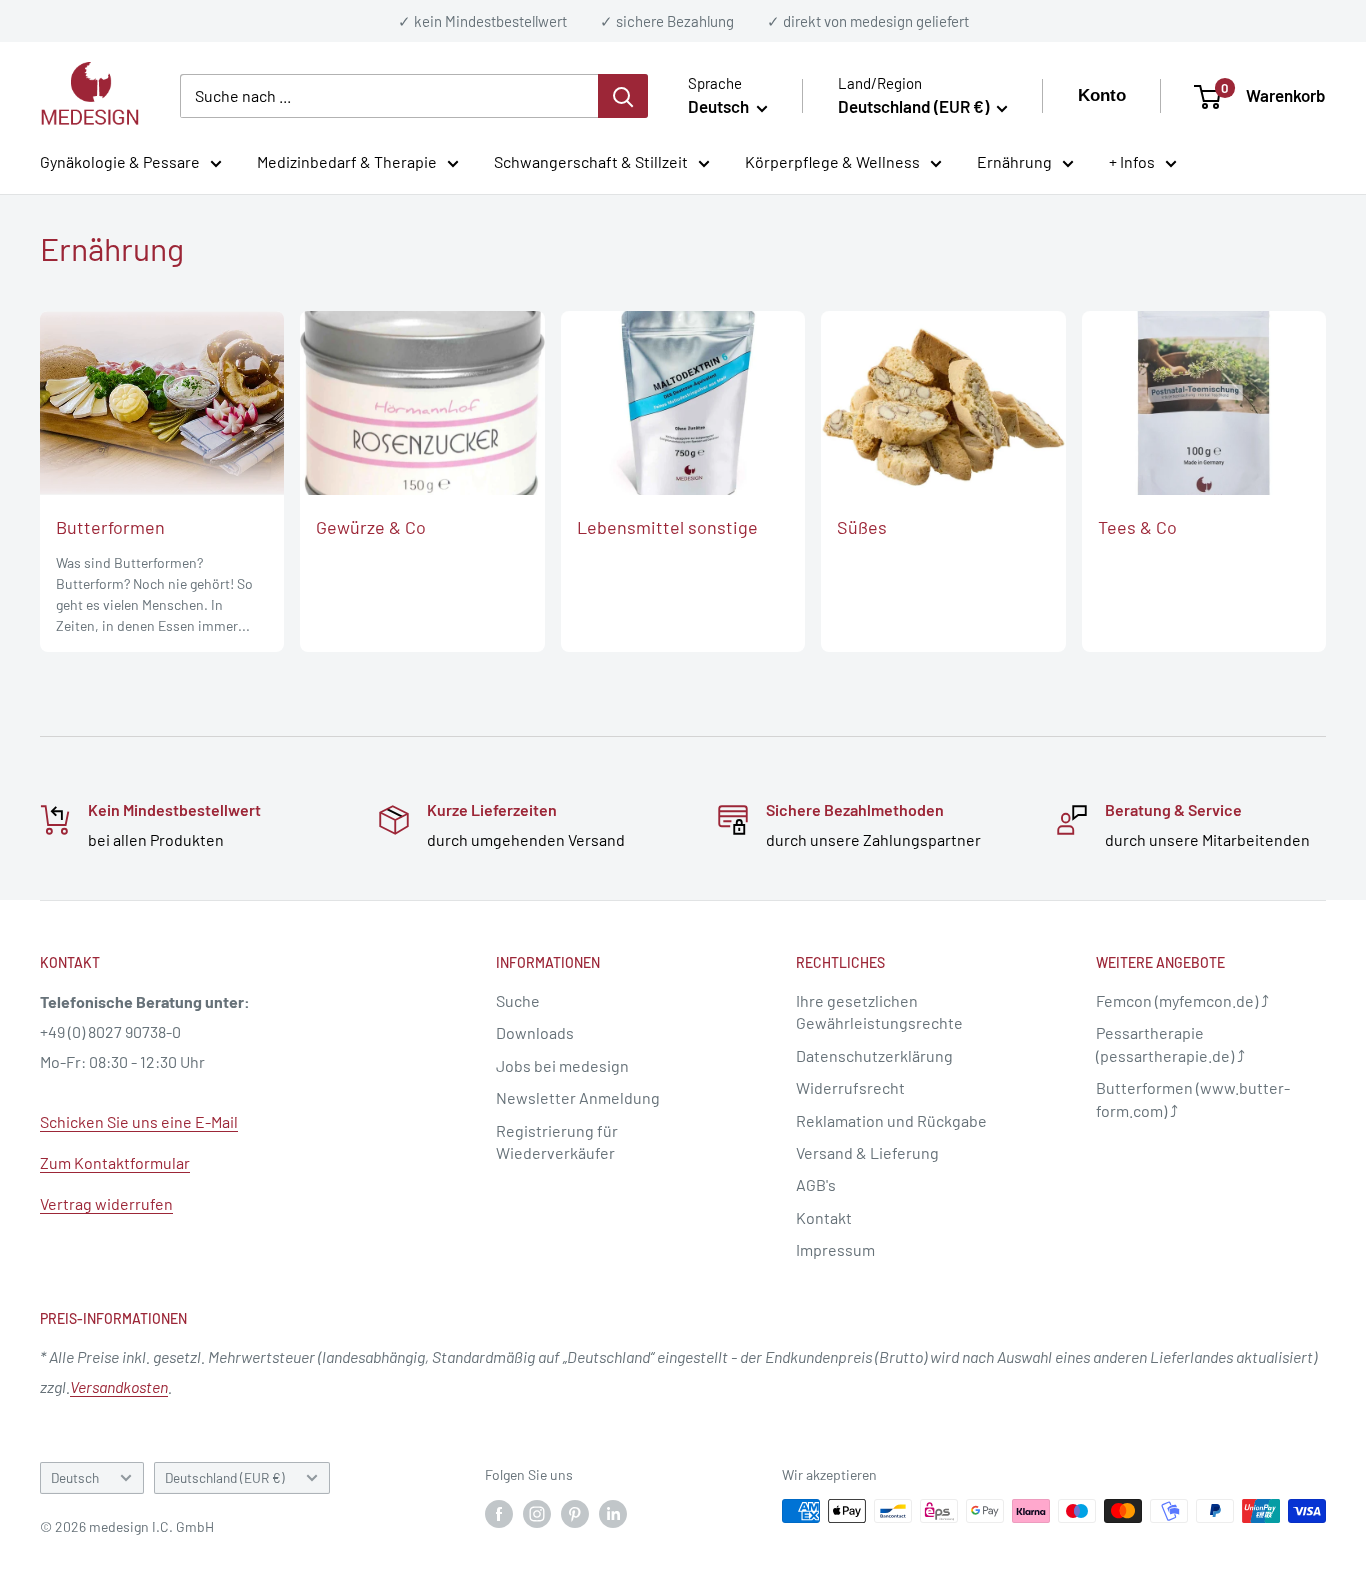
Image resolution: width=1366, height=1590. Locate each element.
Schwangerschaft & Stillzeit (591, 162)
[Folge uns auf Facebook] (499, 1513)
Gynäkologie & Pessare (120, 162)
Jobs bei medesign (562, 1065)
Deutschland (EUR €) (225, 1477)
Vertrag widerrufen (106, 1203)
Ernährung (1014, 162)
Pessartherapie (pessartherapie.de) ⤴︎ (1170, 1043)
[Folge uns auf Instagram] (537, 1513)
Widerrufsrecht (850, 1087)
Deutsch (75, 1477)
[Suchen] (623, 96)
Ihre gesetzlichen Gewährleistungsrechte (879, 1011)
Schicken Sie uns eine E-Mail (139, 1121)
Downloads (535, 1032)
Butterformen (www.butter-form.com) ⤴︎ (1193, 1098)
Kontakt (824, 1217)
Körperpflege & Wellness (832, 162)
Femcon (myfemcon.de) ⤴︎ (1182, 1000)
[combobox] (389, 96)
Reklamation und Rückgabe (891, 1120)
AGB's (816, 1184)
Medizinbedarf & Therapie (347, 162)
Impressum (835, 1249)
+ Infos (1132, 162)
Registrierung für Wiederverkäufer (557, 1141)
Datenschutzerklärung (874, 1055)
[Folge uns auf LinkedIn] (613, 1513)
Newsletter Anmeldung (578, 1097)
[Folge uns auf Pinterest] (575, 1513)
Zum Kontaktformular (115, 1162)
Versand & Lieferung (867, 1152)
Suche (518, 1000)
